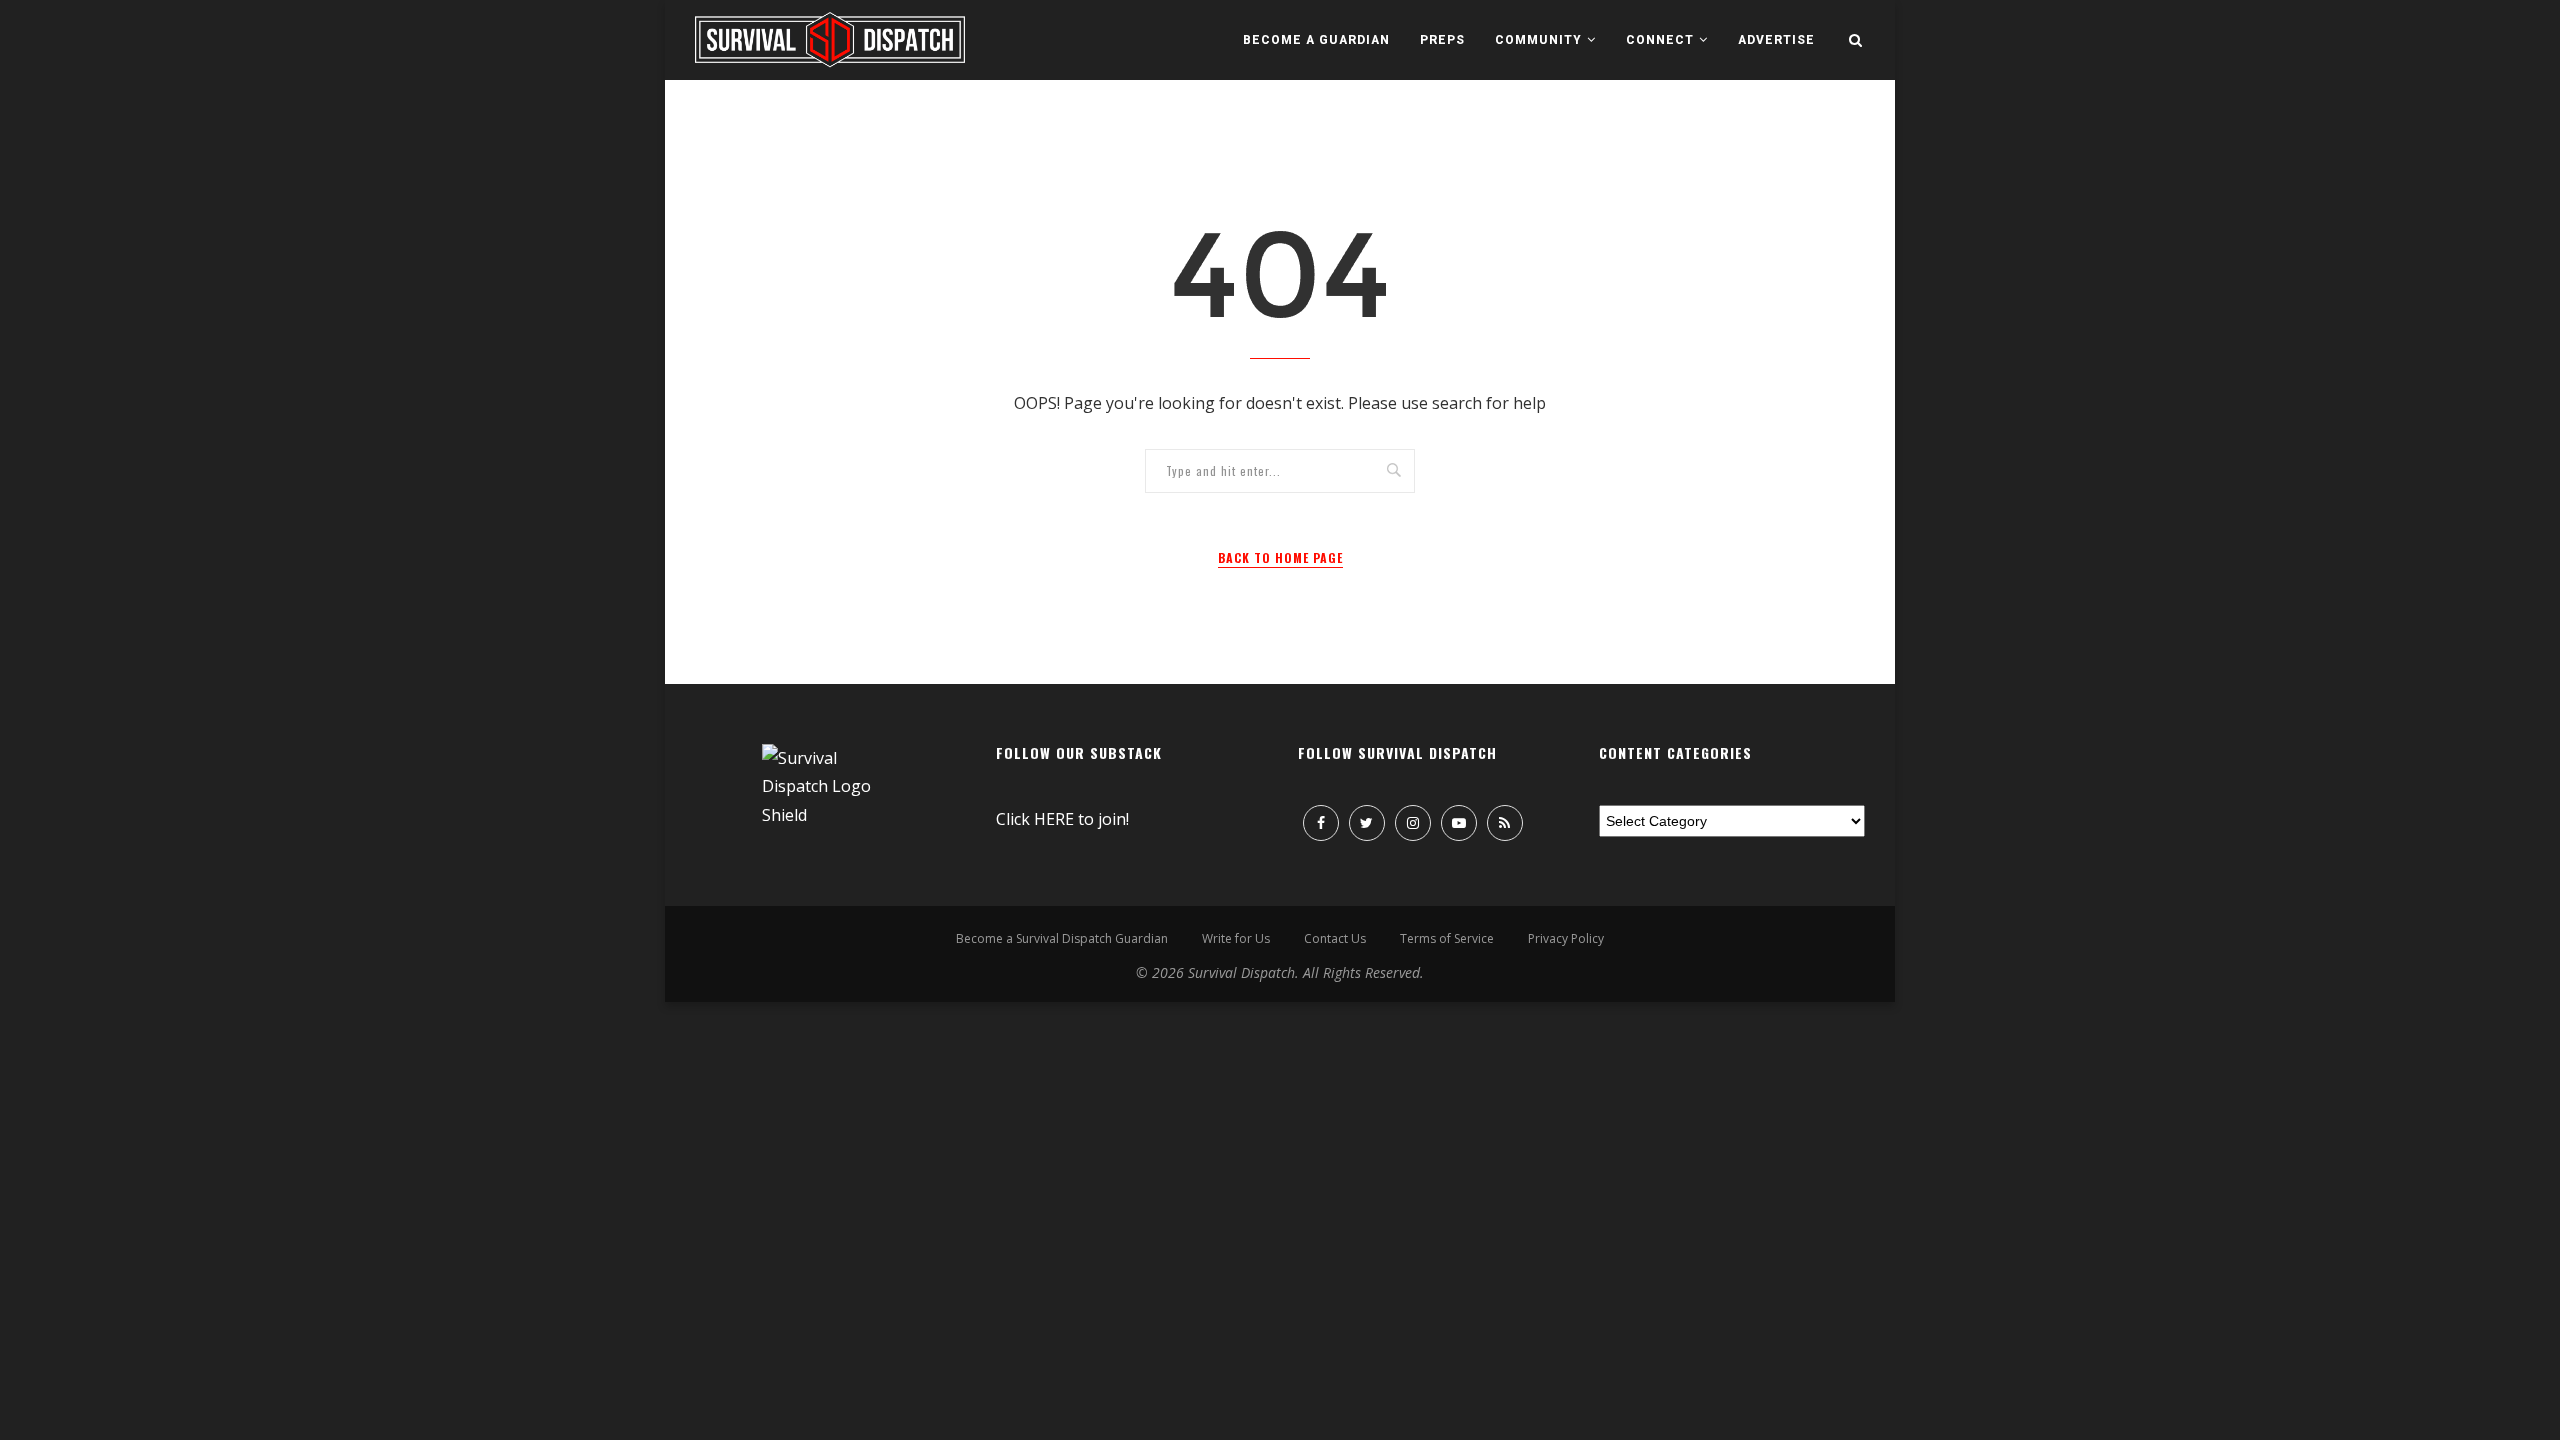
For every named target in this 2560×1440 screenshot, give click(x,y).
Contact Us (1335, 938)
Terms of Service (1447, 938)
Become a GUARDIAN (1316, 40)
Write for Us (1236, 938)
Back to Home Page (1280, 557)
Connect (1660, 40)
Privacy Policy (1566, 938)
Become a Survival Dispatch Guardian (1062, 938)
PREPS (1442, 40)
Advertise (1776, 40)
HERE (1054, 819)
